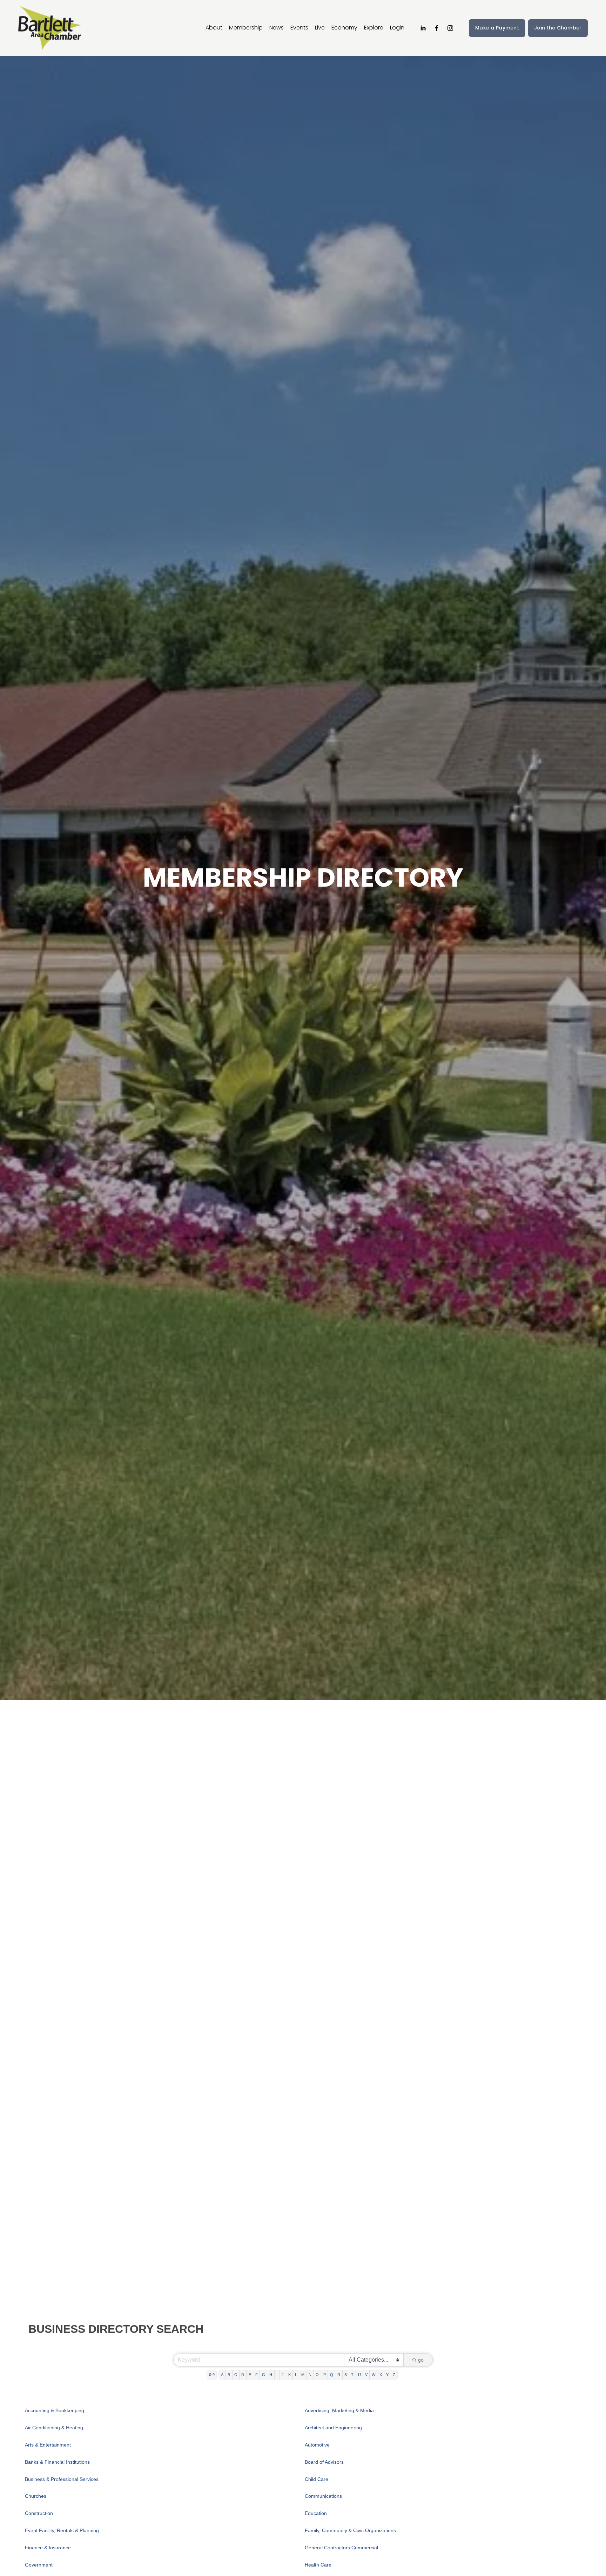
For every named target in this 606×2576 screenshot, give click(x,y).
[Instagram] (450, 28)
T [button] (352, 2375)
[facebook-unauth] (437, 28)
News (277, 28)
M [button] (303, 2375)
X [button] (381, 2375)
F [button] (257, 2375)
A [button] (222, 2375)
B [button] (229, 2375)
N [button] (310, 2375)
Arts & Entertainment (48, 2445)
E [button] (250, 2375)
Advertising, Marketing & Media (339, 2410)
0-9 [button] (212, 2375)
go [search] (421, 2360)
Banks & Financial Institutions (57, 2462)
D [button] (243, 2375)
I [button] (277, 2375)
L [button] (296, 2375)
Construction (39, 2513)
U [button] (359, 2375)
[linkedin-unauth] (423, 28)
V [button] (366, 2375)
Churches (36, 2496)
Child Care (317, 2479)
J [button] (283, 2375)
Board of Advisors (324, 2462)
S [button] (346, 2375)
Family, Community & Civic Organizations (350, 2530)
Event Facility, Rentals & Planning (62, 2530)
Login (397, 28)
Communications (323, 2496)
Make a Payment (497, 28)
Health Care (318, 2565)
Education (316, 2513)
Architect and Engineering (333, 2428)
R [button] (339, 2375)
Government (39, 2565)
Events (299, 28)
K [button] (289, 2375)
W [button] (373, 2375)
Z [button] (394, 2375)
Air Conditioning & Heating (54, 2428)
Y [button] (387, 2375)
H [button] (271, 2375)
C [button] (236, 2375)
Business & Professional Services (62, 2479)
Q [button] (332, 2375)
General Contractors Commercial (341, 2548)
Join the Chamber (558, 28)
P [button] (325, 2375)
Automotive (317, 2445)
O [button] (317, 2375)
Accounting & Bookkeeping (55, 2410)
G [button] (264, 2375)
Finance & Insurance (48, 2548)
